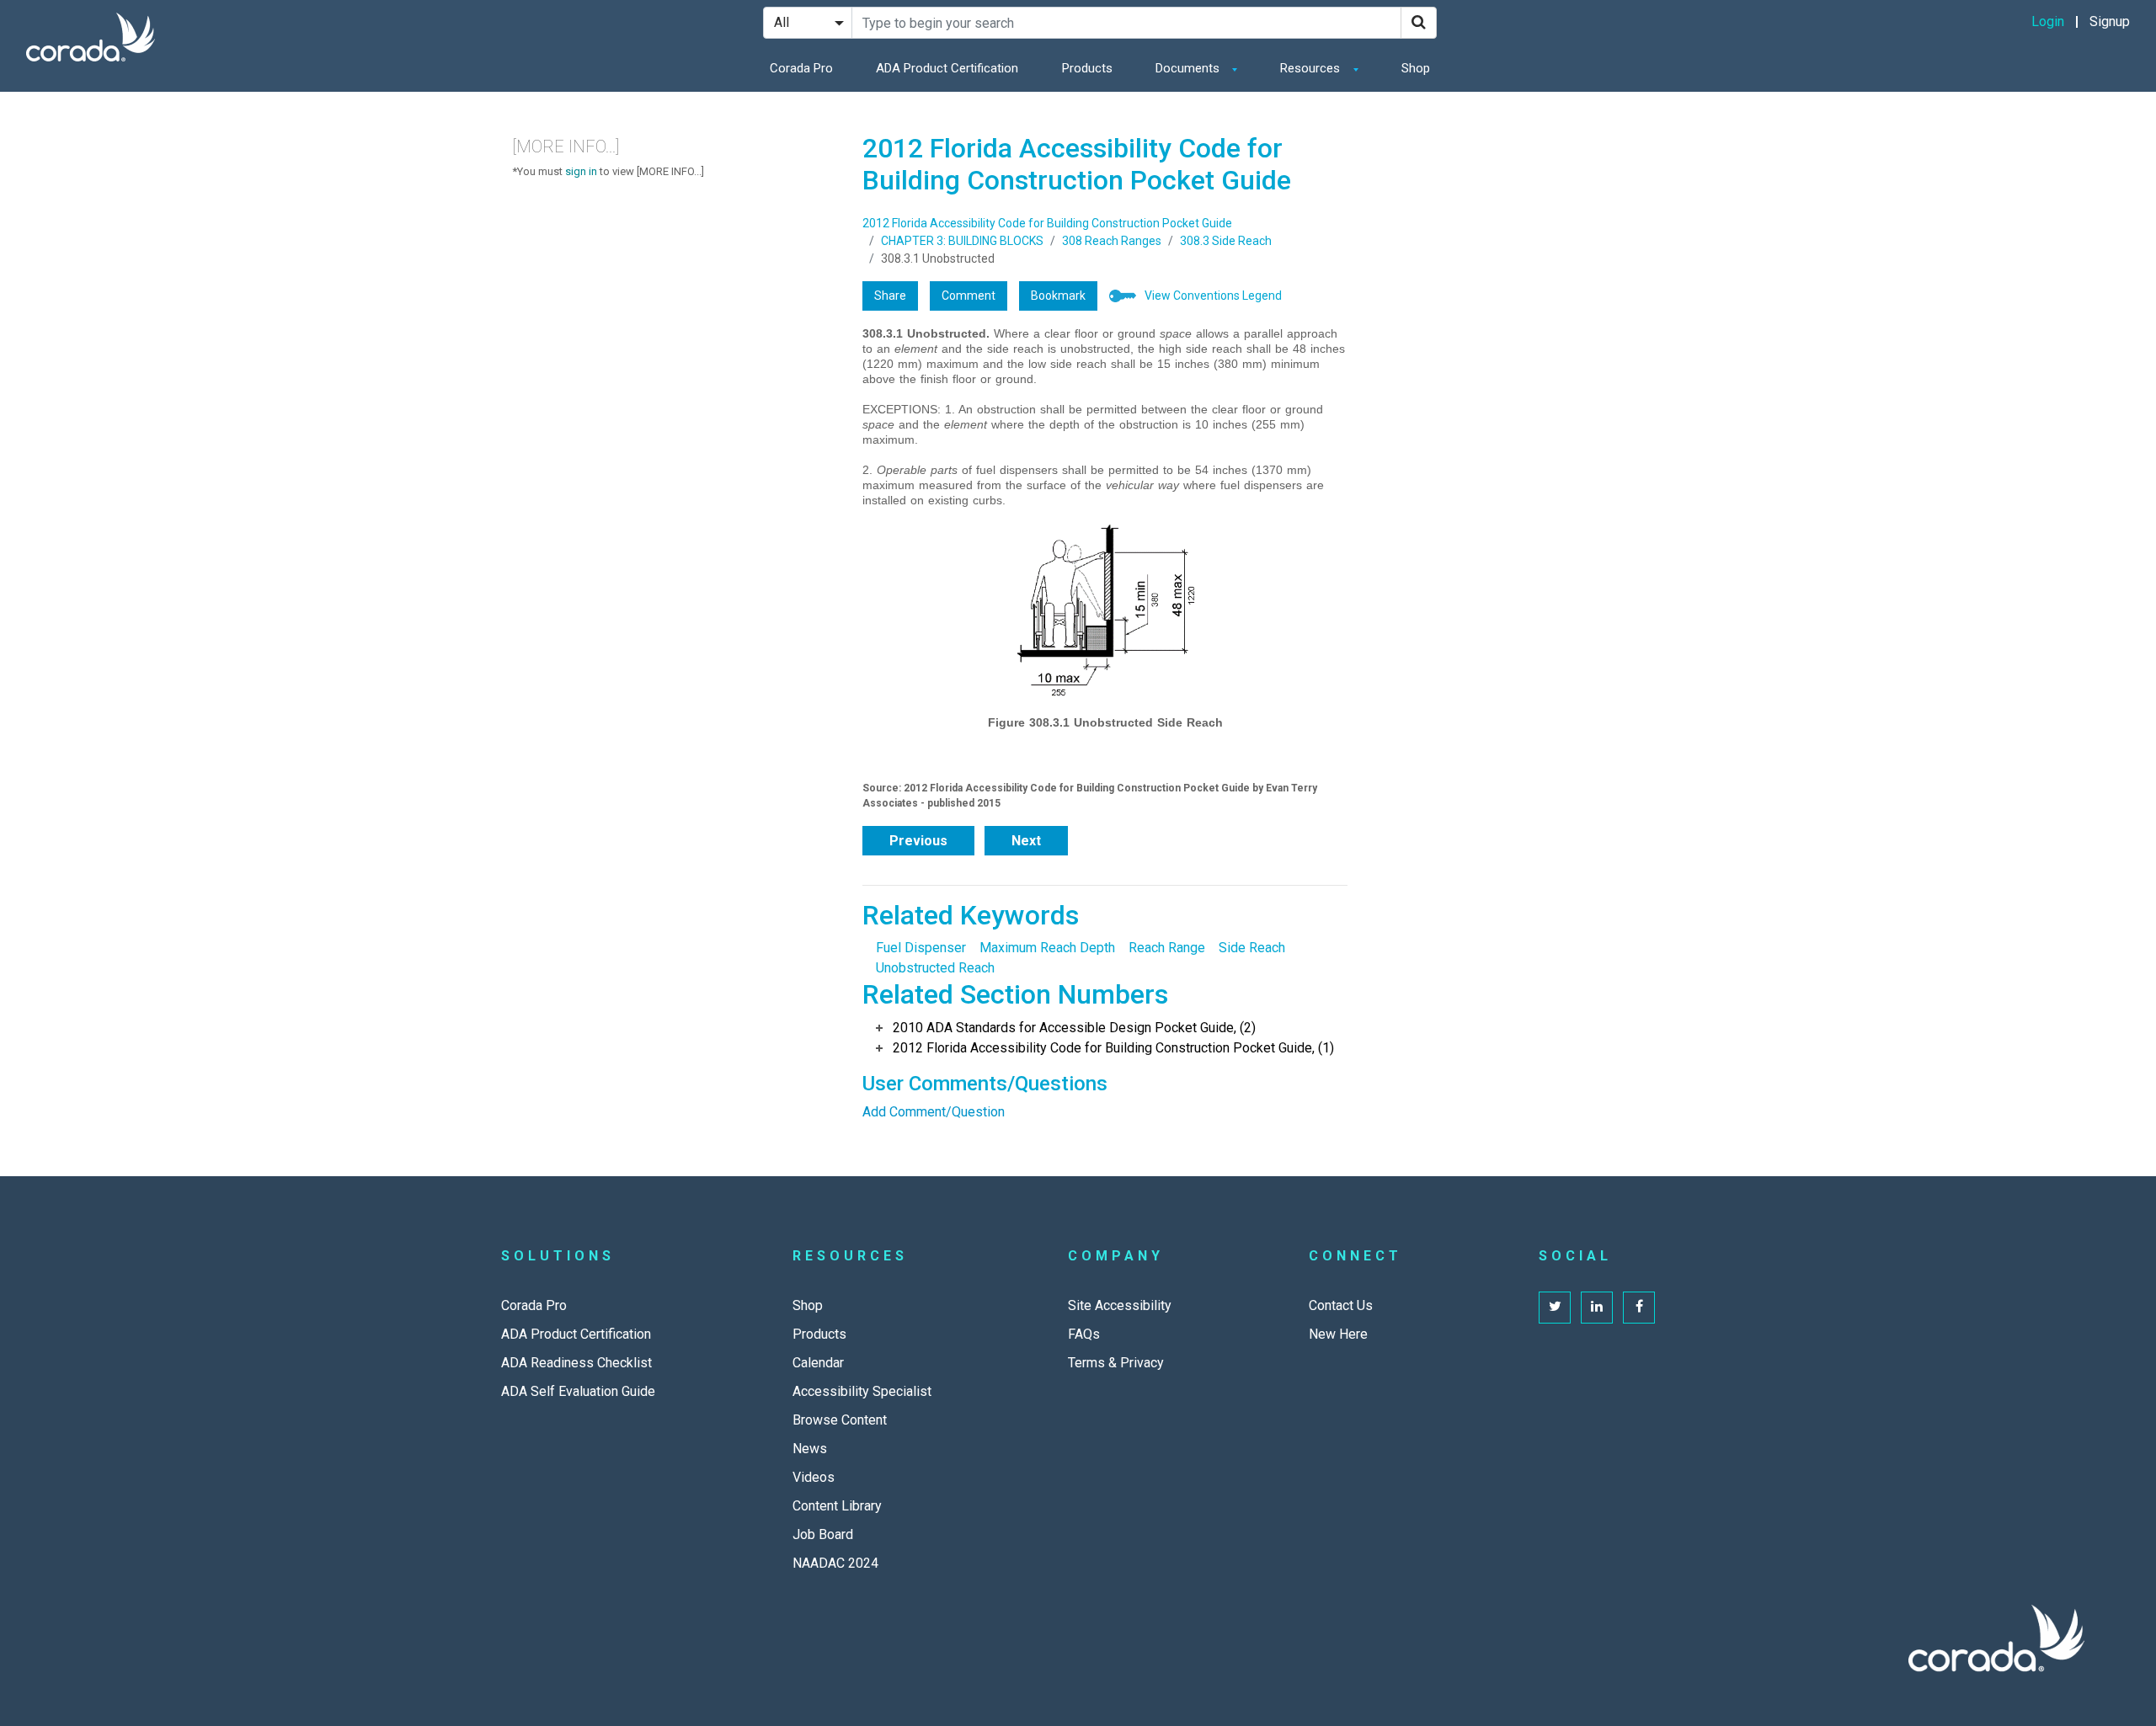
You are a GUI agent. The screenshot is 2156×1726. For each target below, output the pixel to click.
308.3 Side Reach (1226, 241)
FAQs (1084, 1334)
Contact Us (1341, 1305)
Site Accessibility (1120, 1305)
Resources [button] (1312, 68)
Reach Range (1167, 948)
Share (890, 296)
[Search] (1419, 23)
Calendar (818, 1363)
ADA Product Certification (947, 68)
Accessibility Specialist (862, 1391)
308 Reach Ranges (1112, 241)
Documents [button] (1189, 68)
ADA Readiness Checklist (576, 1363)
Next (1026, 841)
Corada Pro (801, 68)
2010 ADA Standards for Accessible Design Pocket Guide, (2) (1074, 1028)
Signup (2110, 21)
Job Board (823, 1534)
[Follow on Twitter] (1555, 1308)
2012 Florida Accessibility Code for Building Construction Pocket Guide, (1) (1113, 1048)
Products (1087, 68)
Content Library (837, 1506)
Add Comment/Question (934, 1112)
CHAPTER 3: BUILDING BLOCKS (962, 241)
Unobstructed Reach (935, 968)
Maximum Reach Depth (1047, 948)
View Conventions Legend (1213, 296)
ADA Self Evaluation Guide (578, 1391)
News (810, 1449)
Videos (814, 1477)
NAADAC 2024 (835, 1563)
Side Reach (1252, 948)
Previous (918, 841)
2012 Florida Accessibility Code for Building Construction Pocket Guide (1047, 223)
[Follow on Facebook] (1639, 1308)
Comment (969, 296)
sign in (581, 171)
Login (2048, 21)
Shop (1416, 68)
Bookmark (1058, 296)
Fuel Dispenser (921, 948)
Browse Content (840, 1420)
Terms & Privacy (1116, 1363)
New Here (1338, 1334)
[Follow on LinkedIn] (1597, 1308)
